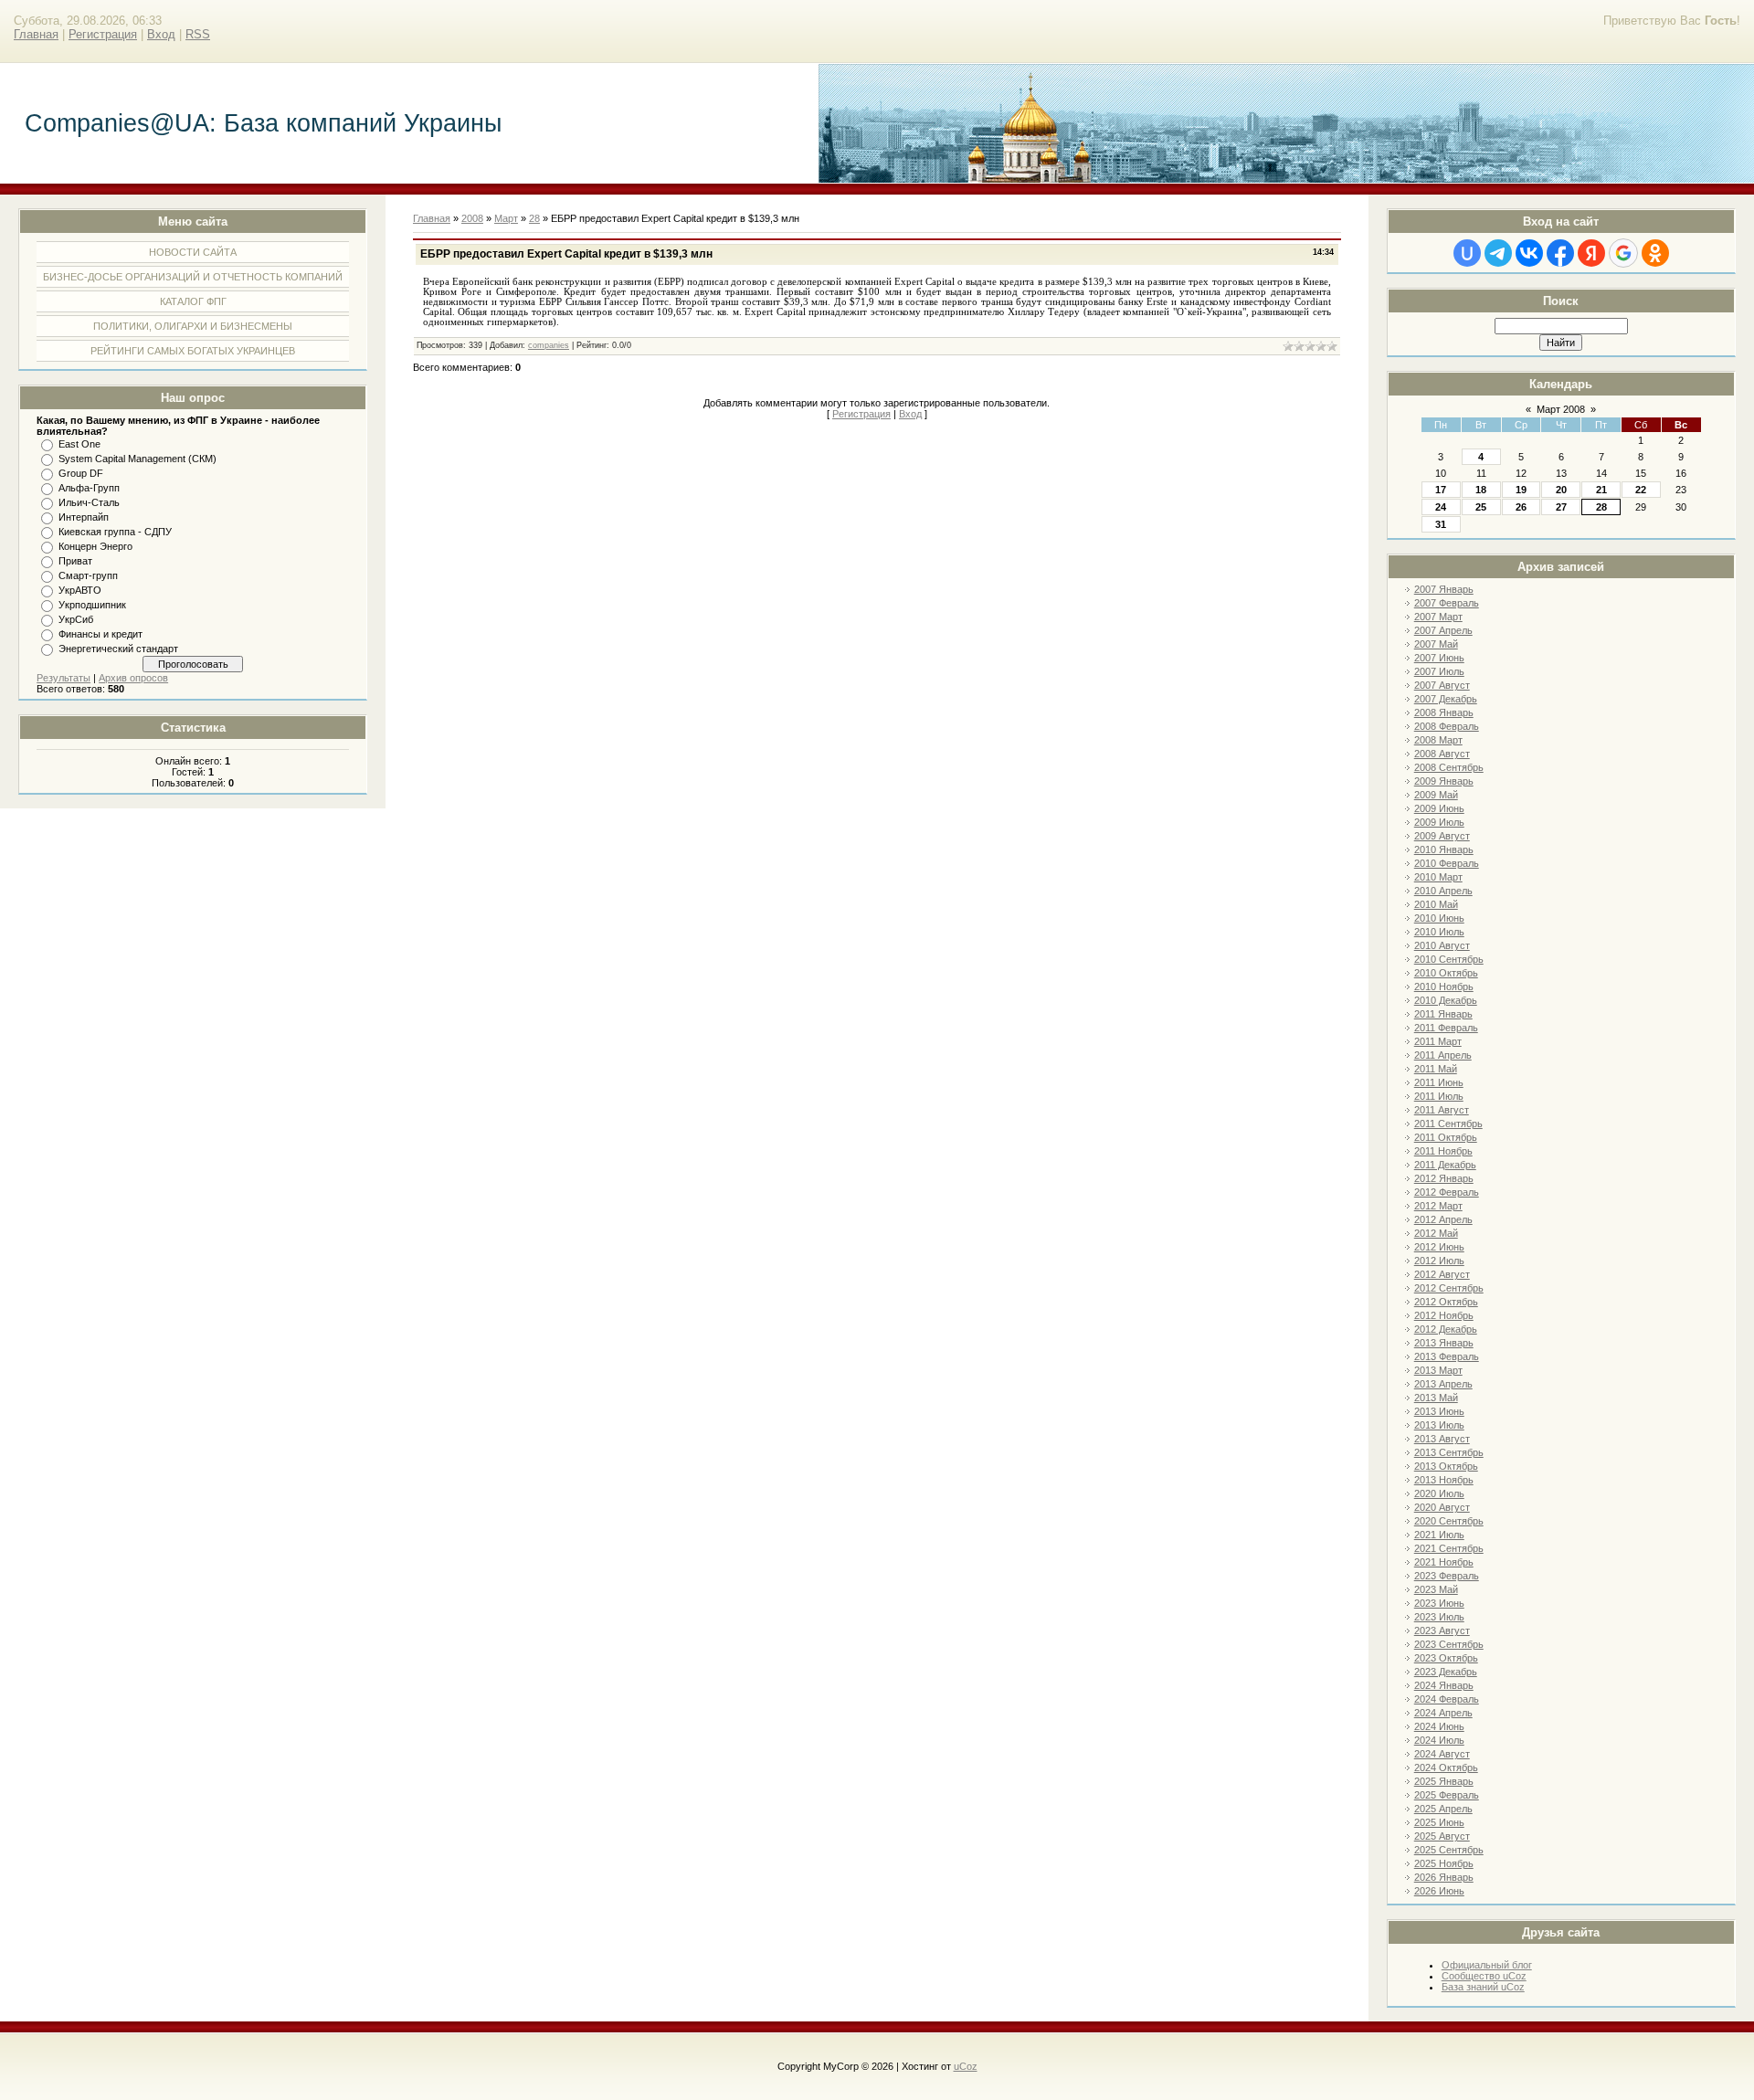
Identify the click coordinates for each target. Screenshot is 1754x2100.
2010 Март (1438, 877)
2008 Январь (1444, 712)
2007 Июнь (1439, 658)
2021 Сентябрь (1449, 1548)
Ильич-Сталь (89, 502)
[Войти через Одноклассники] (1655, 253)
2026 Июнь (1439, 1891)
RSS (198, 34)
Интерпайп (84, 517)
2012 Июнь (1439, 1247)
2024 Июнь (1439, 1726)
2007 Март (1438, 617)
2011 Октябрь (1446, 1137)
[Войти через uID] (1467, 253)
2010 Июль (1439, 932)
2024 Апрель (1443, 1713)
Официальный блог (1487, 1965)
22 (1641, 490)
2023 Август (1442, 1630)
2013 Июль (1439, 1425)
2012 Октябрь (1446, 1302)
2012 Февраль (1447, 1192)
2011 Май (1436, 1069)
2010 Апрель (1443, 891)
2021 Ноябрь (1444, 1562)
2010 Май (1436, 904)
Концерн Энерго (95, 546)
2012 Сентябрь (1449, 1288)
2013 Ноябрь (1444, 1480)
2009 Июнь (1439, 808)
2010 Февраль (1447, 863)
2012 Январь (1444, 1178)
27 (1561, 507)
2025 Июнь (1439, 1822)
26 (1521, 507)
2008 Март (1438, 740)
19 (1521, 490)
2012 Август (1442, 1274)
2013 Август (1442, 1439)
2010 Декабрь (1446, 1000)
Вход (161, 34)
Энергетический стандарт (118, 649)
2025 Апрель (1443, 1809)
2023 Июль (1439, 1617)
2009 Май (1436, 795)
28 (1601, 507)
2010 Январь (1444, 849)
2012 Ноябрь (1444, 1315)
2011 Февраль (1446, 1028)
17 (1441, 490)
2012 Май (1436, 1233)
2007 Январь (1444, 589)
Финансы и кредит (100, 634)
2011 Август (1442, 1110)
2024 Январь (1444, 1685)
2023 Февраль (1447, 1576)
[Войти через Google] (1623, 253)
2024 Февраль (1447, 1699)
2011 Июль (1439, 1096)
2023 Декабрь (1446, 1672)
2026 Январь (1444, 1877)
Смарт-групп (88, 575)
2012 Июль (1439, 1261)
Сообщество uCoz (1484, 1976)
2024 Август (1442, 1754)
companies (549, 345)
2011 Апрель (1443, 1055)
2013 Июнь (1439, 1411)
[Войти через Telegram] (1498, 253)
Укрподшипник (92, 605)
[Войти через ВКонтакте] (1529, 253)
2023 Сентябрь (1449, 1644)
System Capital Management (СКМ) (137, 459)
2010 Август (1442, 945)
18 (1481, 490)
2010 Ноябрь (1444, 987)
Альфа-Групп (89, 488)
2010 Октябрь (1446, 973)
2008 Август (1442, 754)
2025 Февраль (1447, 1795)
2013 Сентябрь (1449, 1452)
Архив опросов (133, 678)
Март (506, 218)
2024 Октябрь (1446, 1768)
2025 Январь (1444, 1781)
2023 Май (1436, 1589)
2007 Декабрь (1446, 699)
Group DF (81, 473)
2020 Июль (1439, 1493)
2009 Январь (1444, 781)
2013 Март (1438, 1370)
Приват (75, 561)
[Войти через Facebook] (1560, 253)
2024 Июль (1439, 1740)
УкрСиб (76, 619)
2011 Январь (1443, 1014)
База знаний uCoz (1483, 1987)
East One (79, 444)
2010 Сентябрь (1449, 959)
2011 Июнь (1439, 1082)
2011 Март (1438, 1041)
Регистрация (103, 34)
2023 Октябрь (1446, 1658)
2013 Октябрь (1446, 1466)
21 (1601, 490)
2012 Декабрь (1446, 1329)
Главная (36, 34)
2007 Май (1436, 644)
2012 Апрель (1443, 1219)
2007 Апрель (1443, 630)
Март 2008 (1561, 409)
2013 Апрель (1443, 1384)
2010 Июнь (1439, 918)
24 (1441, 507)
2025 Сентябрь (1449, 1850)
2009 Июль (1439, 822)
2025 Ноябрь (1444, 1863)
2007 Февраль (1447, 603)
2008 (472, 218)
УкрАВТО (80, 590)
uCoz (966, 2066)
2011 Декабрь (1445, 1165)
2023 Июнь (1439, 1603)
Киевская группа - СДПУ (115, 532)
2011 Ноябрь (1443, 1151)
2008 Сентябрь (1449, 767)
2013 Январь (1444, 1343)
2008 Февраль (1447, 726)
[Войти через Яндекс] (1591, 253)
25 (1481, 507)
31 (1441, 524)
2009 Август (1442, 836)
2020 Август (1442, 1507)
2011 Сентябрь (1448, 1124)
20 (1561, 490)
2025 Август (1442, 1836)
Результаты (63, 678)
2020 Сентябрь (1449, 1521)
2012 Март (1438, 1206)
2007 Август (1442, 685)
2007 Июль (1439, 671)
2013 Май (1436, 1398)
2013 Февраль (1447, 1356)
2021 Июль (1439, 1535)
